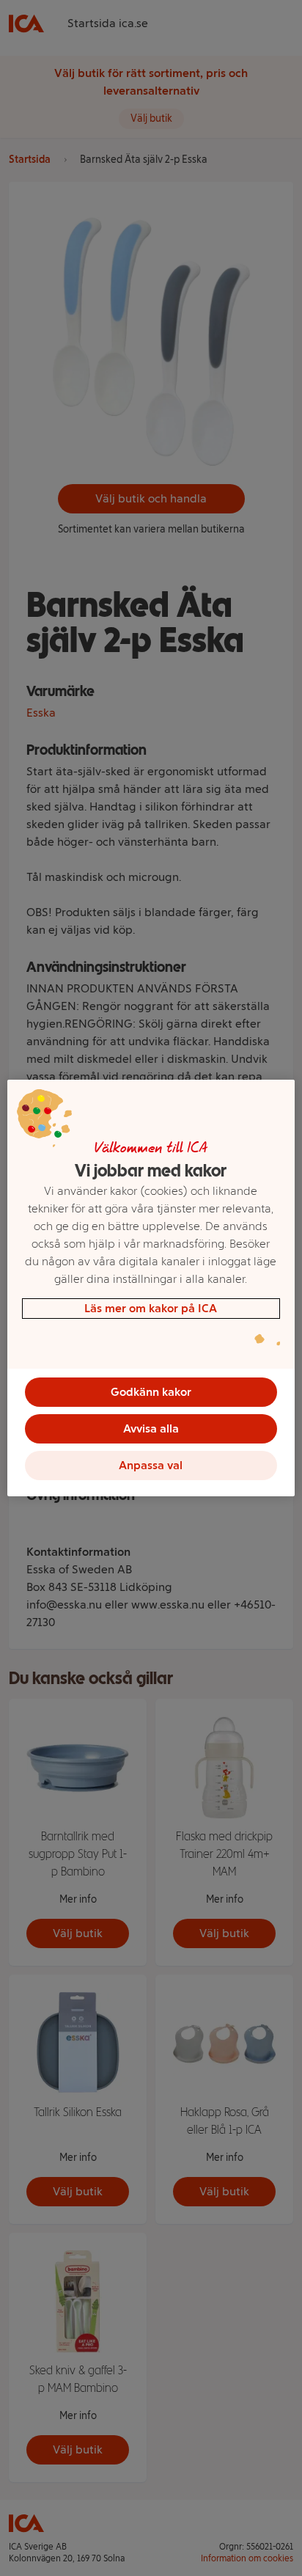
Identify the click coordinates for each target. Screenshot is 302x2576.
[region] (151, 1288)
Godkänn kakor (151, 1392)
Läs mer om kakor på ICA (151, 1308)
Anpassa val (151, 1465)
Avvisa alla (151, 1428)
